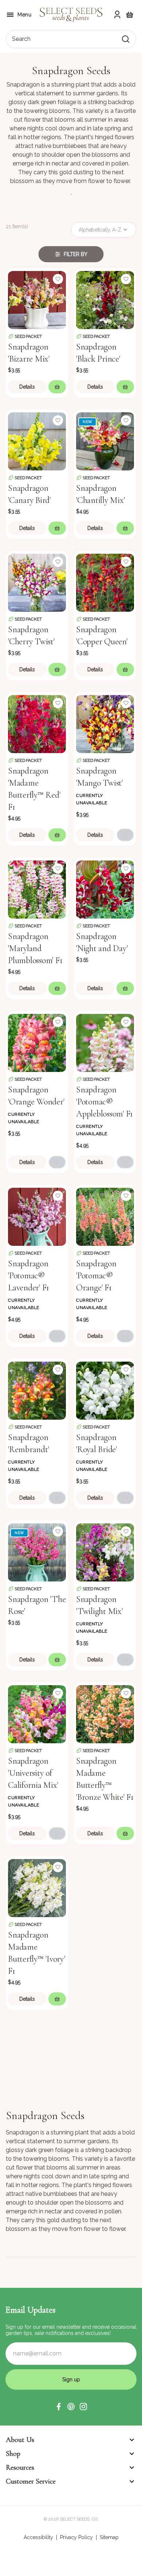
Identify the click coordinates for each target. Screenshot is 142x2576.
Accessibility (38, 2537)
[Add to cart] (57, 387)
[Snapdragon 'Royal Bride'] (105, 1390)
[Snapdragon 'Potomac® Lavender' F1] (37, 1216)
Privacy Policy (76, 2537)
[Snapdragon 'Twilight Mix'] (105, 1552)
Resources (20, 2468)
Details (27, 387)
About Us (20, 2440)
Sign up (71, 2380)
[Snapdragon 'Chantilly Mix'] (105, 441)
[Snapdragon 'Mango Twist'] (105, 723)
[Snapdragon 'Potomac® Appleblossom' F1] (105, 1042)
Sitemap (109, 2537)
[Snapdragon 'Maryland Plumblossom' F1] (37, 889)
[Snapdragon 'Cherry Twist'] (37, 582)
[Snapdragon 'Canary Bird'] (37, 441)
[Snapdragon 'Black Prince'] (105, 299)
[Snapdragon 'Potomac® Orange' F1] (105, 1216)
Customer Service (31, 2481)
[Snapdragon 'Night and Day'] (105, 889)
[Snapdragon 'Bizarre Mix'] (37, 299)
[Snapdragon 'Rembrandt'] (37, 1390)
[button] (59, 2407)
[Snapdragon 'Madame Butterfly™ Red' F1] (37, 723)
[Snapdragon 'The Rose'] (37, 1552)
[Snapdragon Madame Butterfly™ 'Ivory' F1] (37, 1887)
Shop (13, 2454)
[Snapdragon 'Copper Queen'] (105, 582)
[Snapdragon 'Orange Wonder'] (37, 1042)
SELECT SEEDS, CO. (79, 2519)
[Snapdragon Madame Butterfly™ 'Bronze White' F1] (105, 1713)
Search (21, 39)
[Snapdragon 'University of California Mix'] (37, 1713)
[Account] (117, 15)
